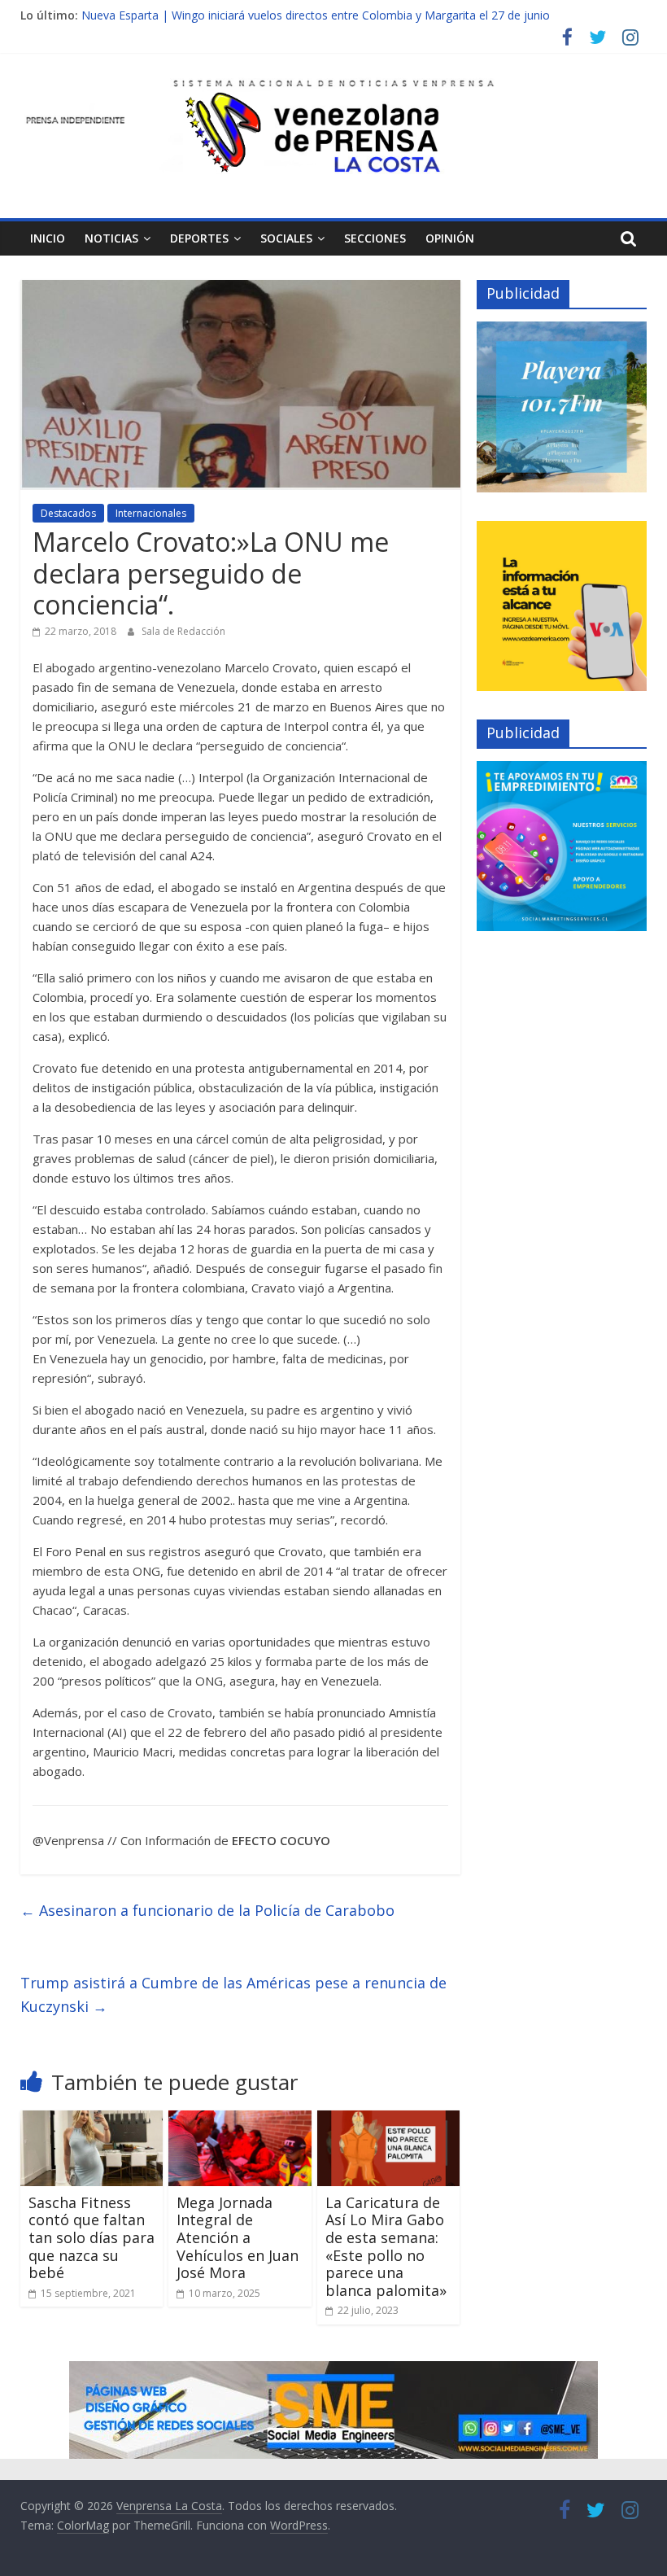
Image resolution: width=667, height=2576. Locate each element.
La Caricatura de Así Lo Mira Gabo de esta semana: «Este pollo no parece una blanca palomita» (386, 2246)
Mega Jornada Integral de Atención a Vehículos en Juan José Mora (238, 2237)
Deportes (199, 238)
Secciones (375, 238)
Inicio (48, 238)
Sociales (286, 238)
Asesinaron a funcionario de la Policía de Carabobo (207, 1910)
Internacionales (151, 513)
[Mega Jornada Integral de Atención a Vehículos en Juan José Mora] (240, 2120)
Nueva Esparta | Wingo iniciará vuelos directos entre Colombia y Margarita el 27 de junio (316, 15)
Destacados (68, 513)
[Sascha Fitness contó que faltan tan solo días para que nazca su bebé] (92, 2120)
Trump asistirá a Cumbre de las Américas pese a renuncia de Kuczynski (233, 1994)
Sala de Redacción (183, 631)
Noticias (111, 238)
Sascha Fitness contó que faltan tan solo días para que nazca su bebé (92, 2237)
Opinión (450, 238)
